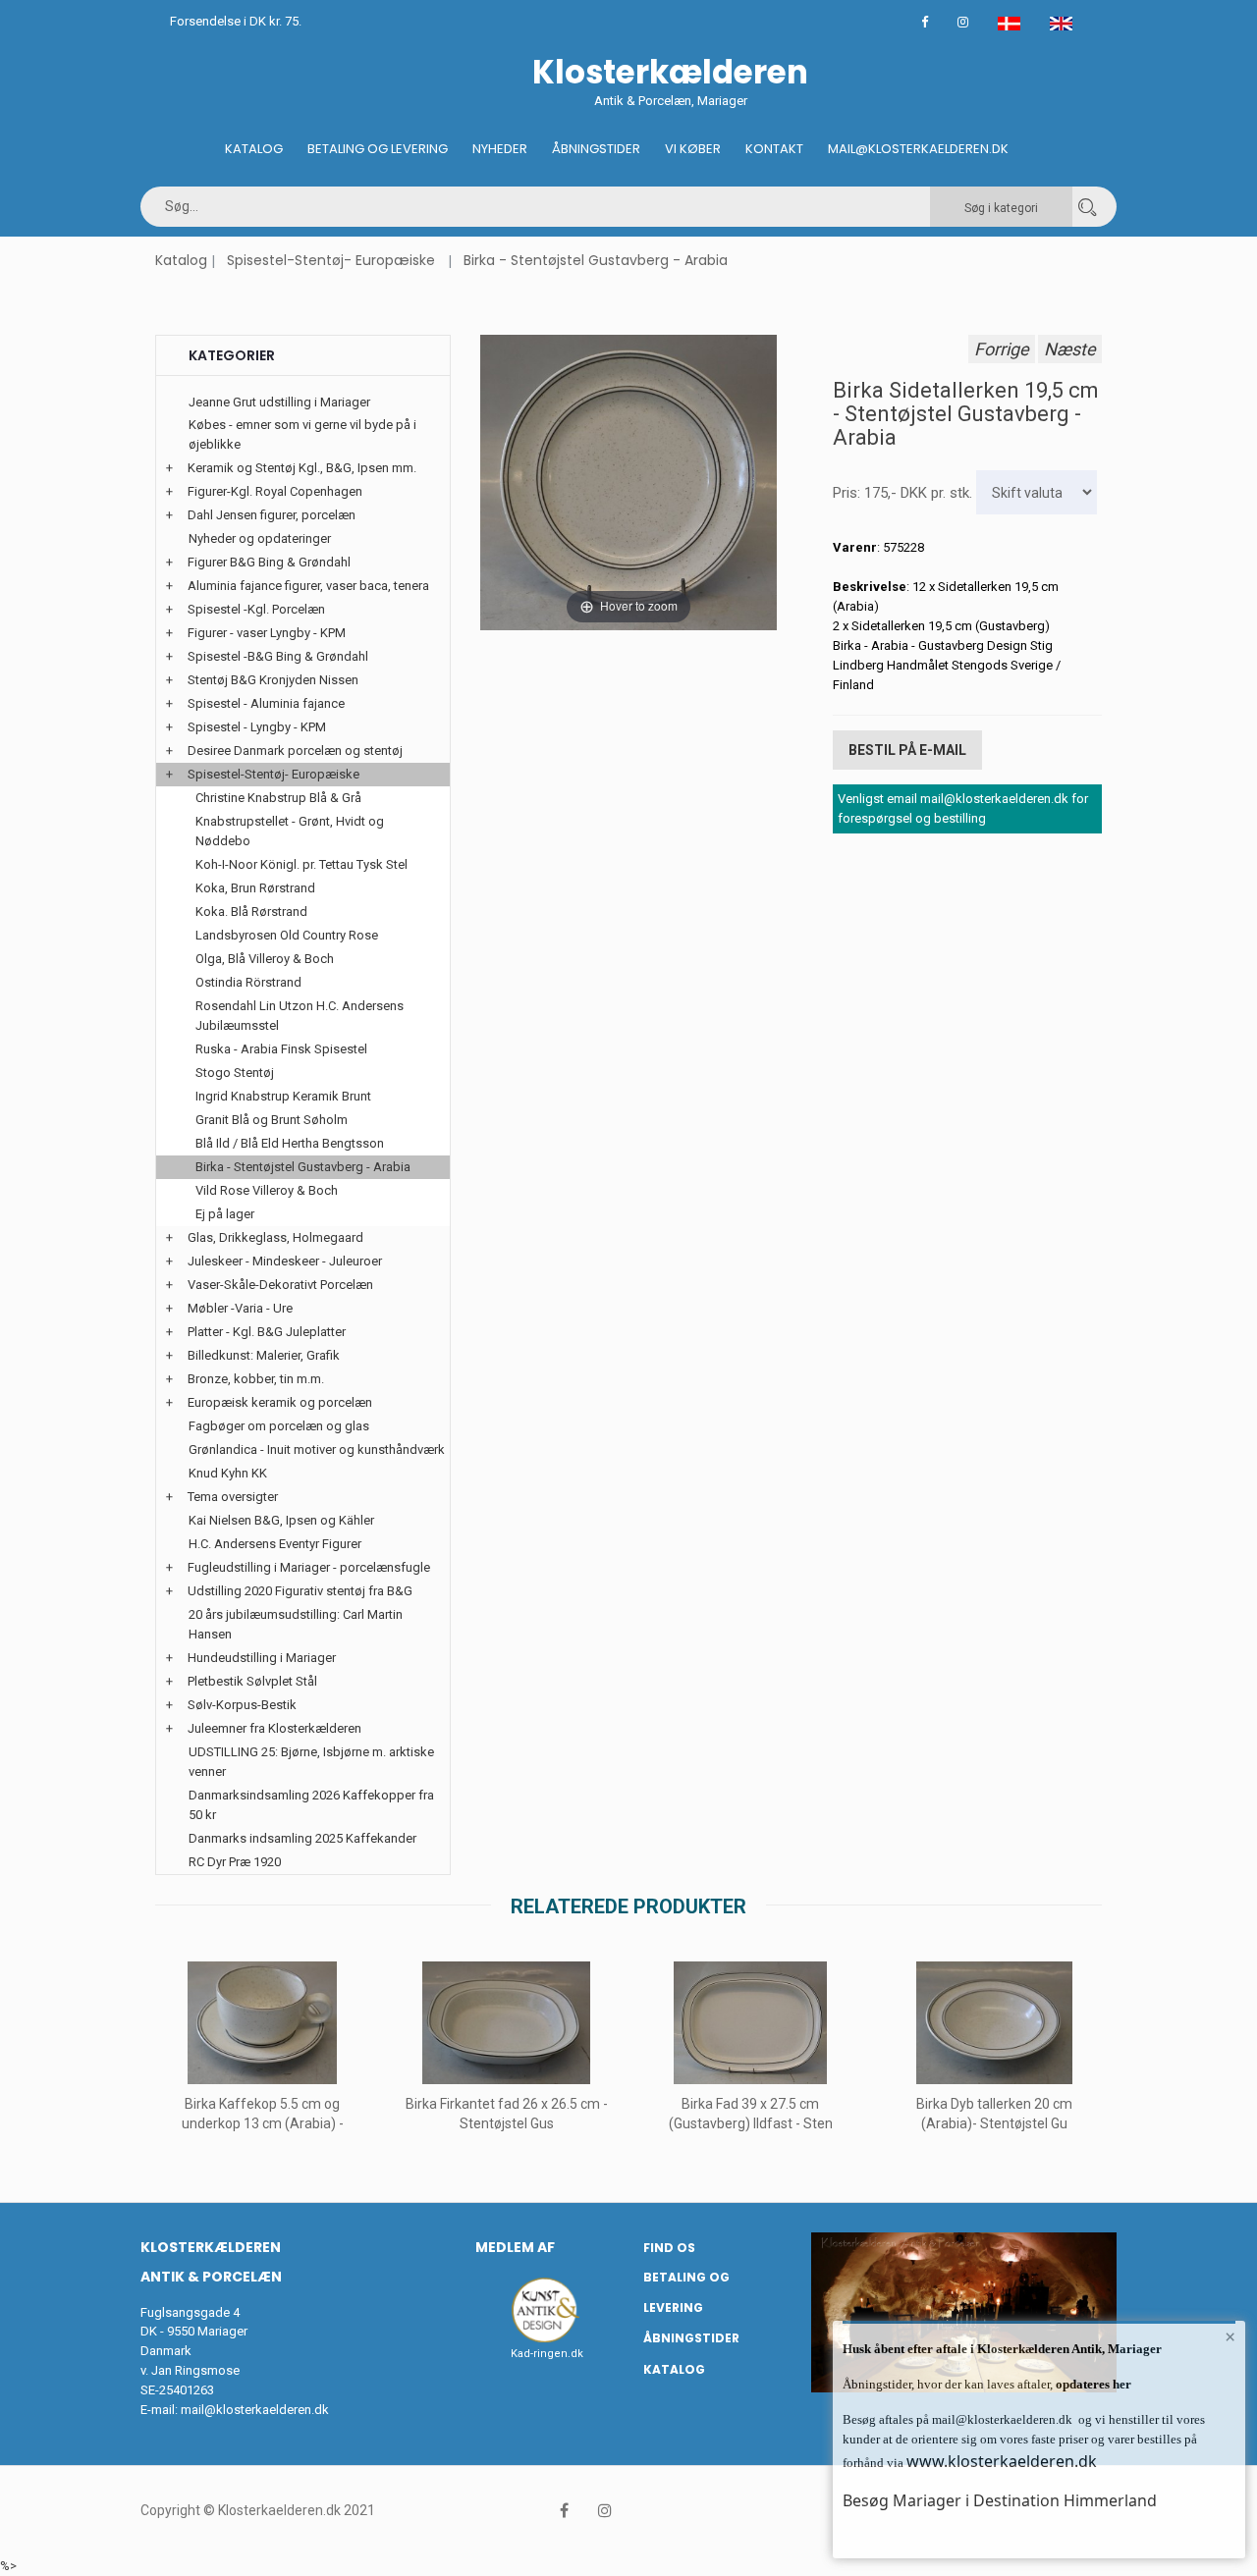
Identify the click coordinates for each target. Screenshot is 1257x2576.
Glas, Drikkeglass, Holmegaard (275, 1237)
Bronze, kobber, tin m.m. (256, 1379)
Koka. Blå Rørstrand (251, 912)
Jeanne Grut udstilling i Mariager (279, 402)
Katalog (254, 149)
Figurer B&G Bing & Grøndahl (269, 562)
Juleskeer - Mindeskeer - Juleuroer (285, 1261)
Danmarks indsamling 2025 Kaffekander (302, 1838)
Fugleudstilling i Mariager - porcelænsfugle (309, 1567)
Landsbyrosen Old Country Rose (287, 935)
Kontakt (774, 149)
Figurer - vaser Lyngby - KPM (267, 633)
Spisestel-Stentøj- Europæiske (331, 260)
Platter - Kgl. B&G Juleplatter (267, 1332)
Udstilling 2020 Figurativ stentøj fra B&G (300, 1591)
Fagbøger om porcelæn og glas (279, 1426)
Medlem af (515, 2247)
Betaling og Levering (378, 149)
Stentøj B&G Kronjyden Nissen (273, 680)
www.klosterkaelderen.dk (1002, 2461)
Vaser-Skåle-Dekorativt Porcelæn (280, 1285)
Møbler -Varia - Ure (240, 1308)
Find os (669, 2248)
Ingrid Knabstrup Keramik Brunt (283, 1096)
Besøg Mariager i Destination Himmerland (1000, 2500)
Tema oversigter (233, 1497)
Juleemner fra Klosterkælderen (274, 1728)
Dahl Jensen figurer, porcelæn (272, 515)
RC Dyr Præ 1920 (235, 1862)
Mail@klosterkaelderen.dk (918, 149)
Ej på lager (225, 1214)
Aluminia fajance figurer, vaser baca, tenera (308, 586)
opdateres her (1092, 2384)
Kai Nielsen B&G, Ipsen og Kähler (281, 1520)
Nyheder (500, 149)
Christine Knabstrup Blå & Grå (278, 798)
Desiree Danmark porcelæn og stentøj (295, 751)
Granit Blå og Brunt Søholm (272, 1120)
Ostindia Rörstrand (248, 982)
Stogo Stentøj (235, 1073)
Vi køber (693, 149)
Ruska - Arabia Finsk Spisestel (281, 1049)
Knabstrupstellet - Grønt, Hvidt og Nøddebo (290, 831)
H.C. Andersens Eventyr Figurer (275, 1544)
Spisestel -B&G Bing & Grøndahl (278, 656)
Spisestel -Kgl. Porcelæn (256, 609)
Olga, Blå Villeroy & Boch (265, 959)
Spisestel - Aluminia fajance (266, 703)
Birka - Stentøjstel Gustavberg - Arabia (596, 260)
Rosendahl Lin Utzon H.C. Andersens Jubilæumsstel (300, 1016)
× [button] (1230, 2336)
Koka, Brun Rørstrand (255, 888)
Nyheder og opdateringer (260, 538)
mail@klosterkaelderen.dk (255, 2410)
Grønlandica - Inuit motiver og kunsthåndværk (317, 1449)
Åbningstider (596, 149)
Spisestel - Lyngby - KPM (257, 727)
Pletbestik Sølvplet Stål (252, 1681)
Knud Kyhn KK (228, 1473)
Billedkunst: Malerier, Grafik (264, 1355)
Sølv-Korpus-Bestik (242, 1705)
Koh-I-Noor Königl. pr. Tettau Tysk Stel (301, 864)
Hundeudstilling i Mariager (262, 1658)
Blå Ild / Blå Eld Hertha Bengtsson (290, 1143)
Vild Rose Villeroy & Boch (267, 1190)
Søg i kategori (1001, 208)
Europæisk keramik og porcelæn (280, 1402)
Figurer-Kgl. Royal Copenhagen (275, 491)
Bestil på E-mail (907, 750)
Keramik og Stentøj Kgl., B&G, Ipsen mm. (302, 468)
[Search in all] (1087, 207)
